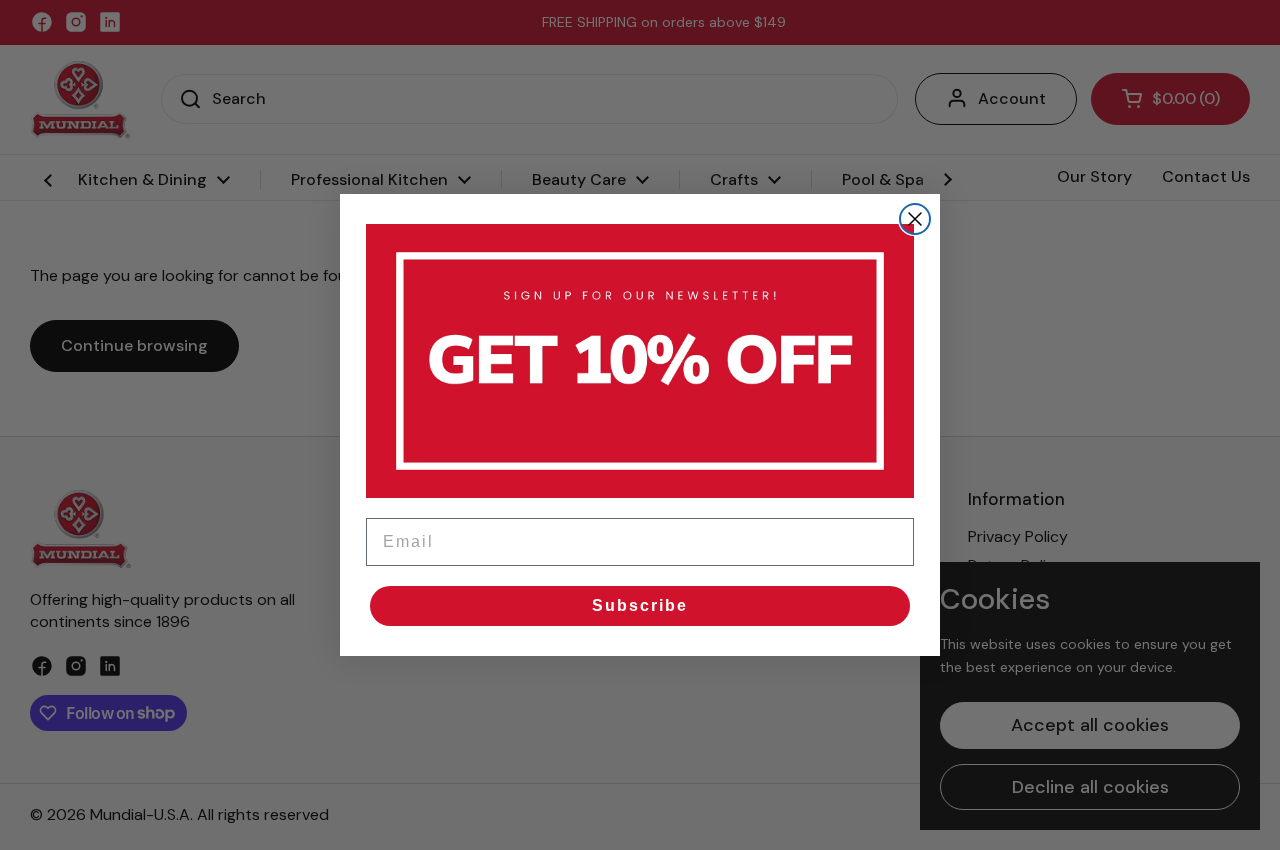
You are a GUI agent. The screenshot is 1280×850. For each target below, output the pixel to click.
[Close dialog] (915, 219)
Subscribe (640, 605)
